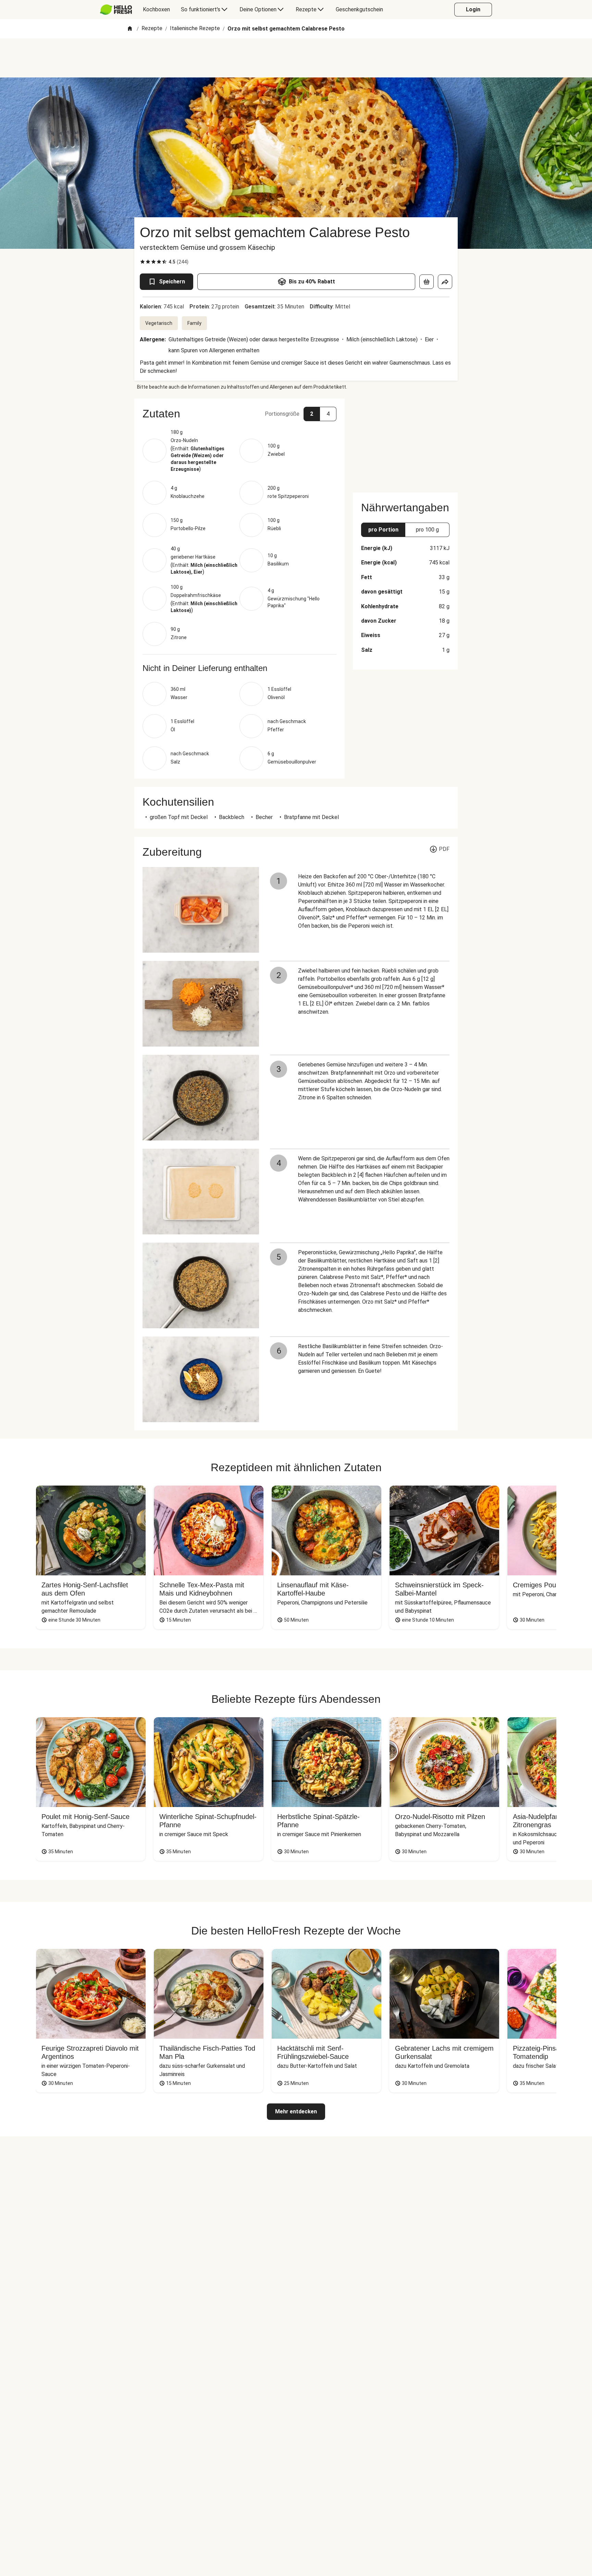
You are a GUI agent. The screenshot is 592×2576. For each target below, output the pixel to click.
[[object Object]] (427, 282)
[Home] (130, 29)
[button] (239, 414)
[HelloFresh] (116, 10)
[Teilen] (445, 282)
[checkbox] (143, 262)
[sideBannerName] (405, 441)
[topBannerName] (296, 58)
